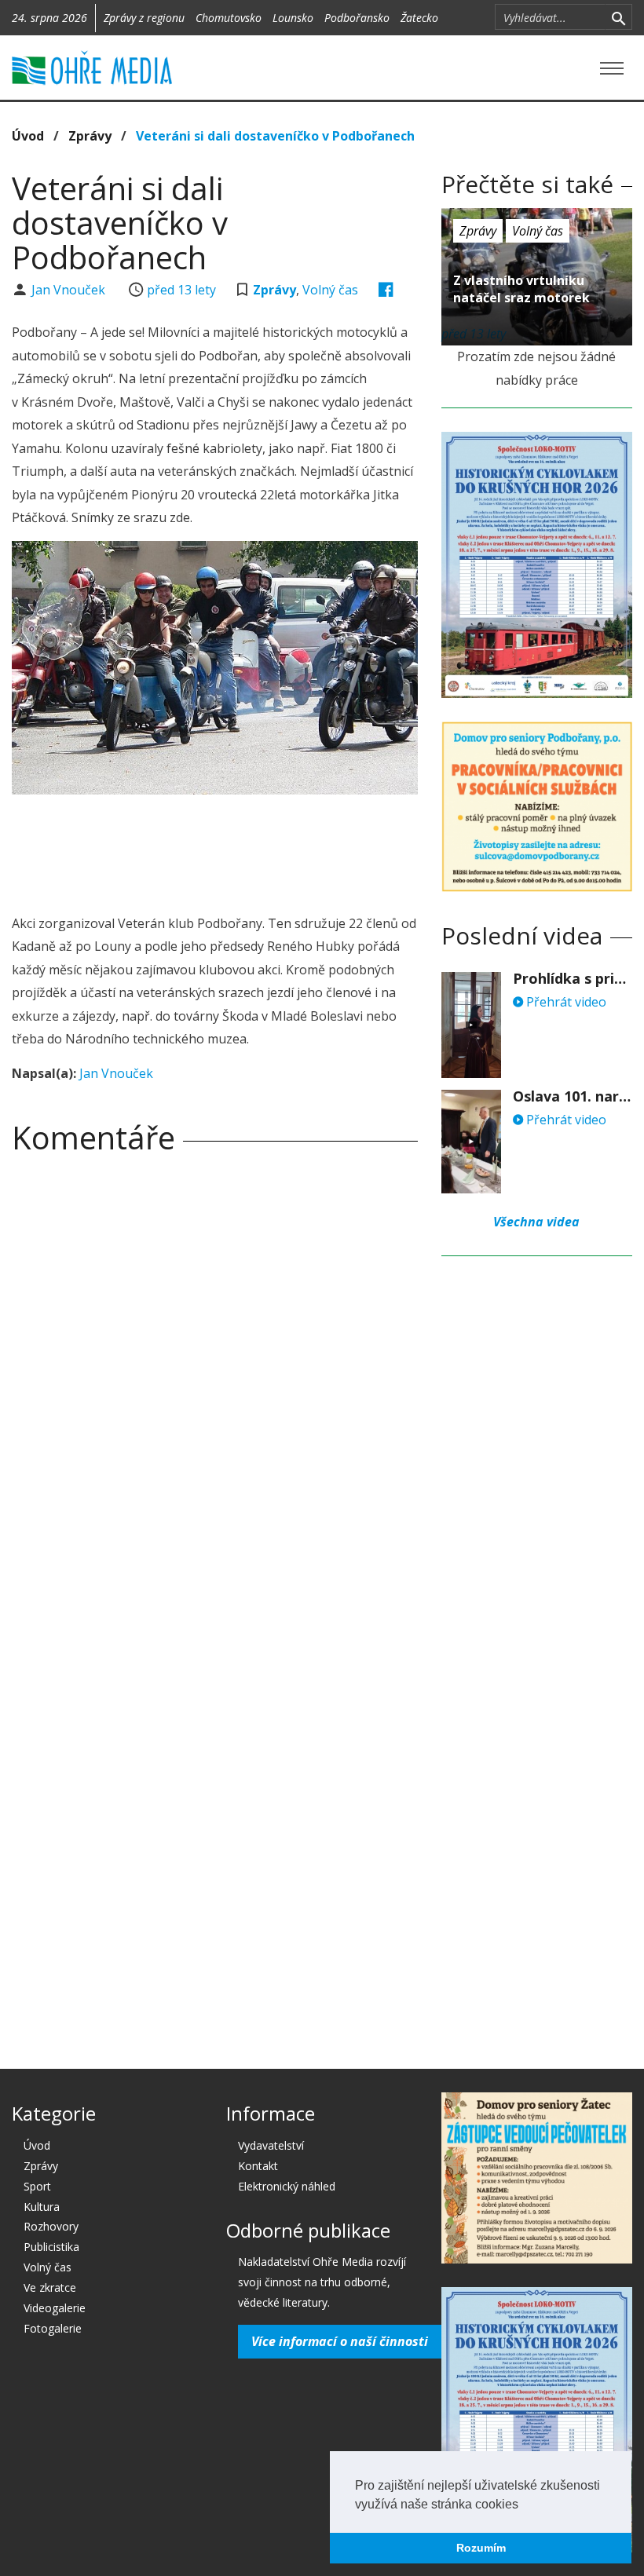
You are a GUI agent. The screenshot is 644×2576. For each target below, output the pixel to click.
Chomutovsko (229, 18)
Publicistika (51, 2247)
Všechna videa (536, 1222)
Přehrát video (565, 1002)
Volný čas (330, 290)
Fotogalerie (53, 2328)
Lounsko (293, 18)
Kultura (42, 2207)
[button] (524, 2505)
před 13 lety (181, 290)
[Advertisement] (298, 850)
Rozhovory (51, 2226)
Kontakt (258, 2166)
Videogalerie (55, 2308)
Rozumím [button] (481, 2548)
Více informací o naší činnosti (340, 2341)
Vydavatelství (271, 2145)
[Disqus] (215, 1386)
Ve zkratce (50, 2287)
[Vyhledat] (618, 17)
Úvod (28, 136)
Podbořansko (357, 18)
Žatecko (419, 18)
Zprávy (90, 136)
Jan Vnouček (70, 290)
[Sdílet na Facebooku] (386, 290)
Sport (37, 2186)
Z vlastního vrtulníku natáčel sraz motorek (521, 289)
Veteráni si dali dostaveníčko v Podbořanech (275, 136)
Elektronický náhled (287, 2186)
